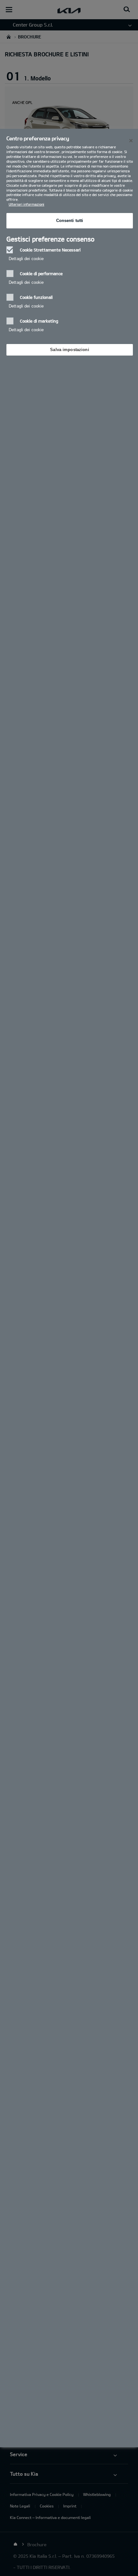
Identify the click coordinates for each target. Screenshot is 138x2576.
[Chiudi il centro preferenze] (131, 141)
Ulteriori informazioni (26, 204)
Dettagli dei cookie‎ (26, 259)
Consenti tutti (70, 221)
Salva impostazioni (69, 350)
